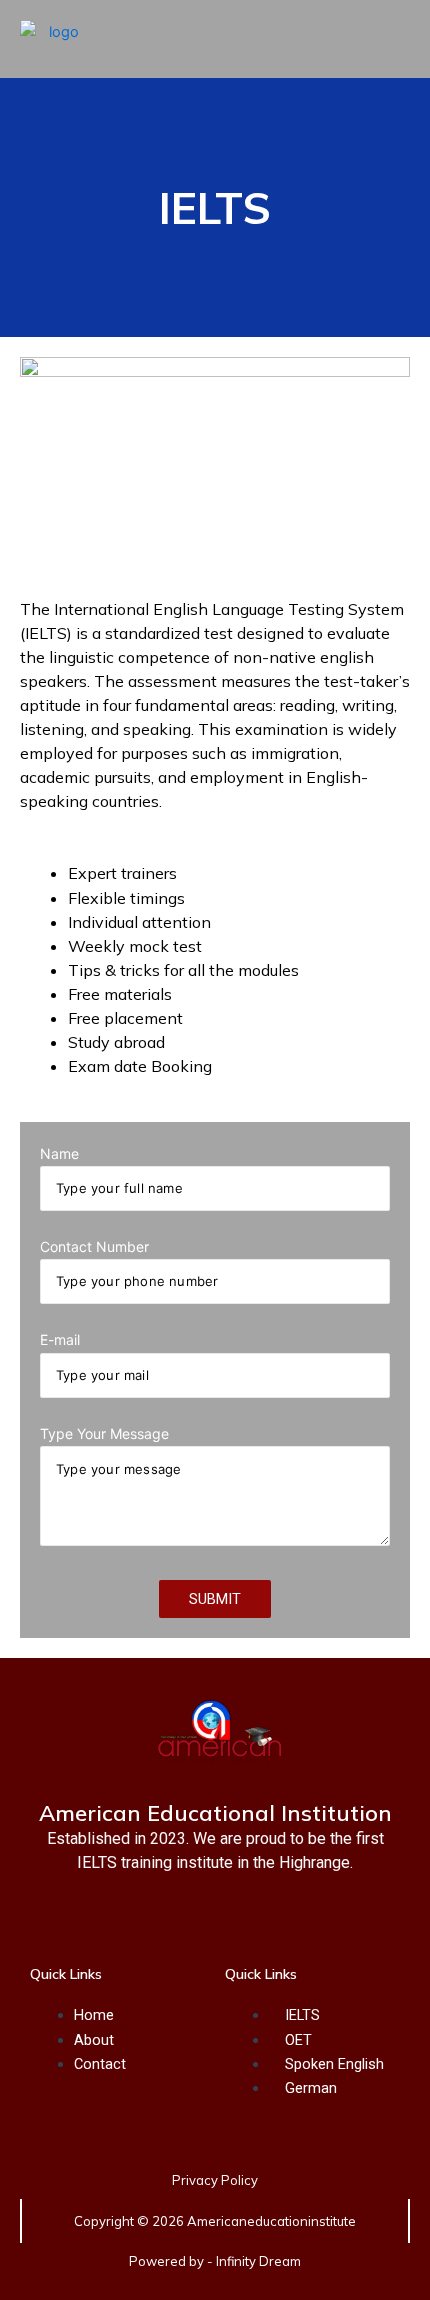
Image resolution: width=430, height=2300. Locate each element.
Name (59, 1153)
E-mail (60, 1339)
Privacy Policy (215, 2180)
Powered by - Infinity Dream (215, 2261)
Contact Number (94, 1246)
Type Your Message (104, 1433)
